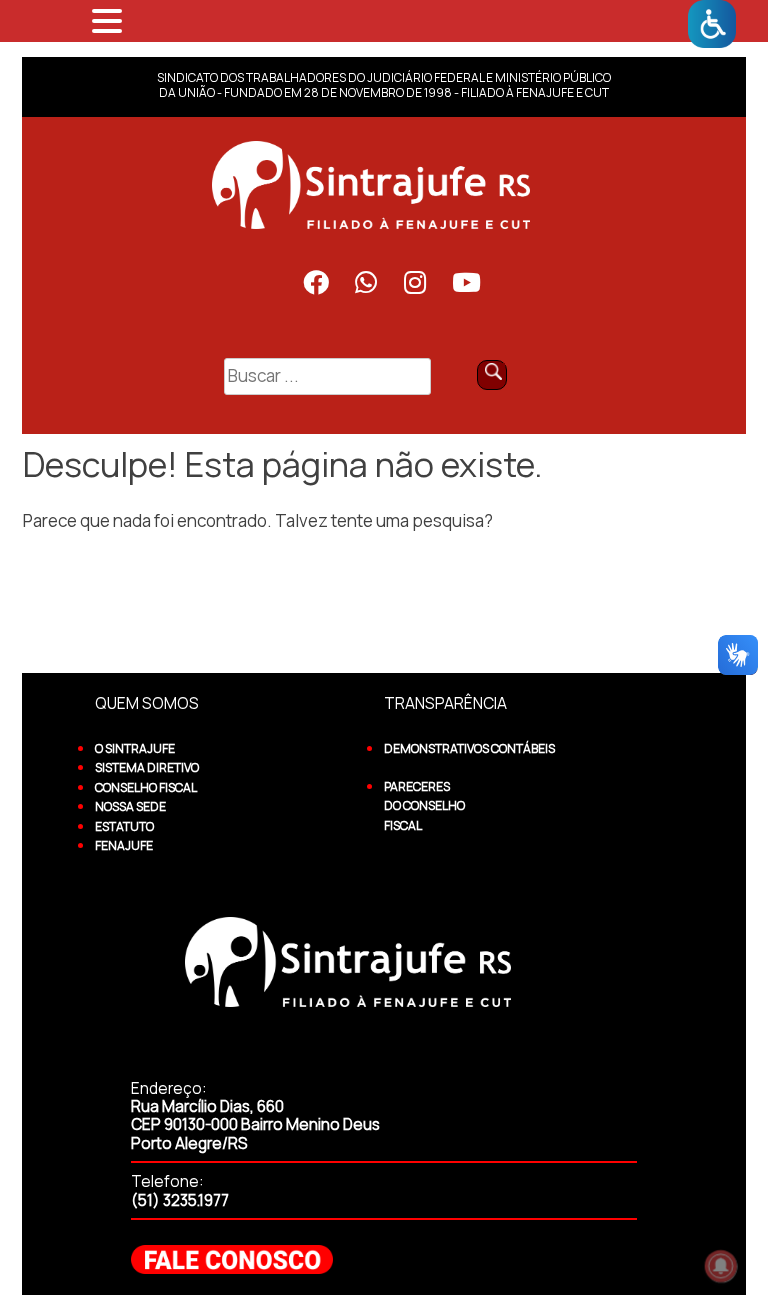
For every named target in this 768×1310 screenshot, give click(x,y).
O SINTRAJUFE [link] (135, 748)
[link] (712, 24)
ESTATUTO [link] (124, 826)
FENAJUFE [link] (124, 845)
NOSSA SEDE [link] (130, 806)
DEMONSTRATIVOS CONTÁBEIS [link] (469, 748)
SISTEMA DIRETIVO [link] (147, 767)
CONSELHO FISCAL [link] (146, 787)
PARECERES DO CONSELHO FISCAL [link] (424, 806)
